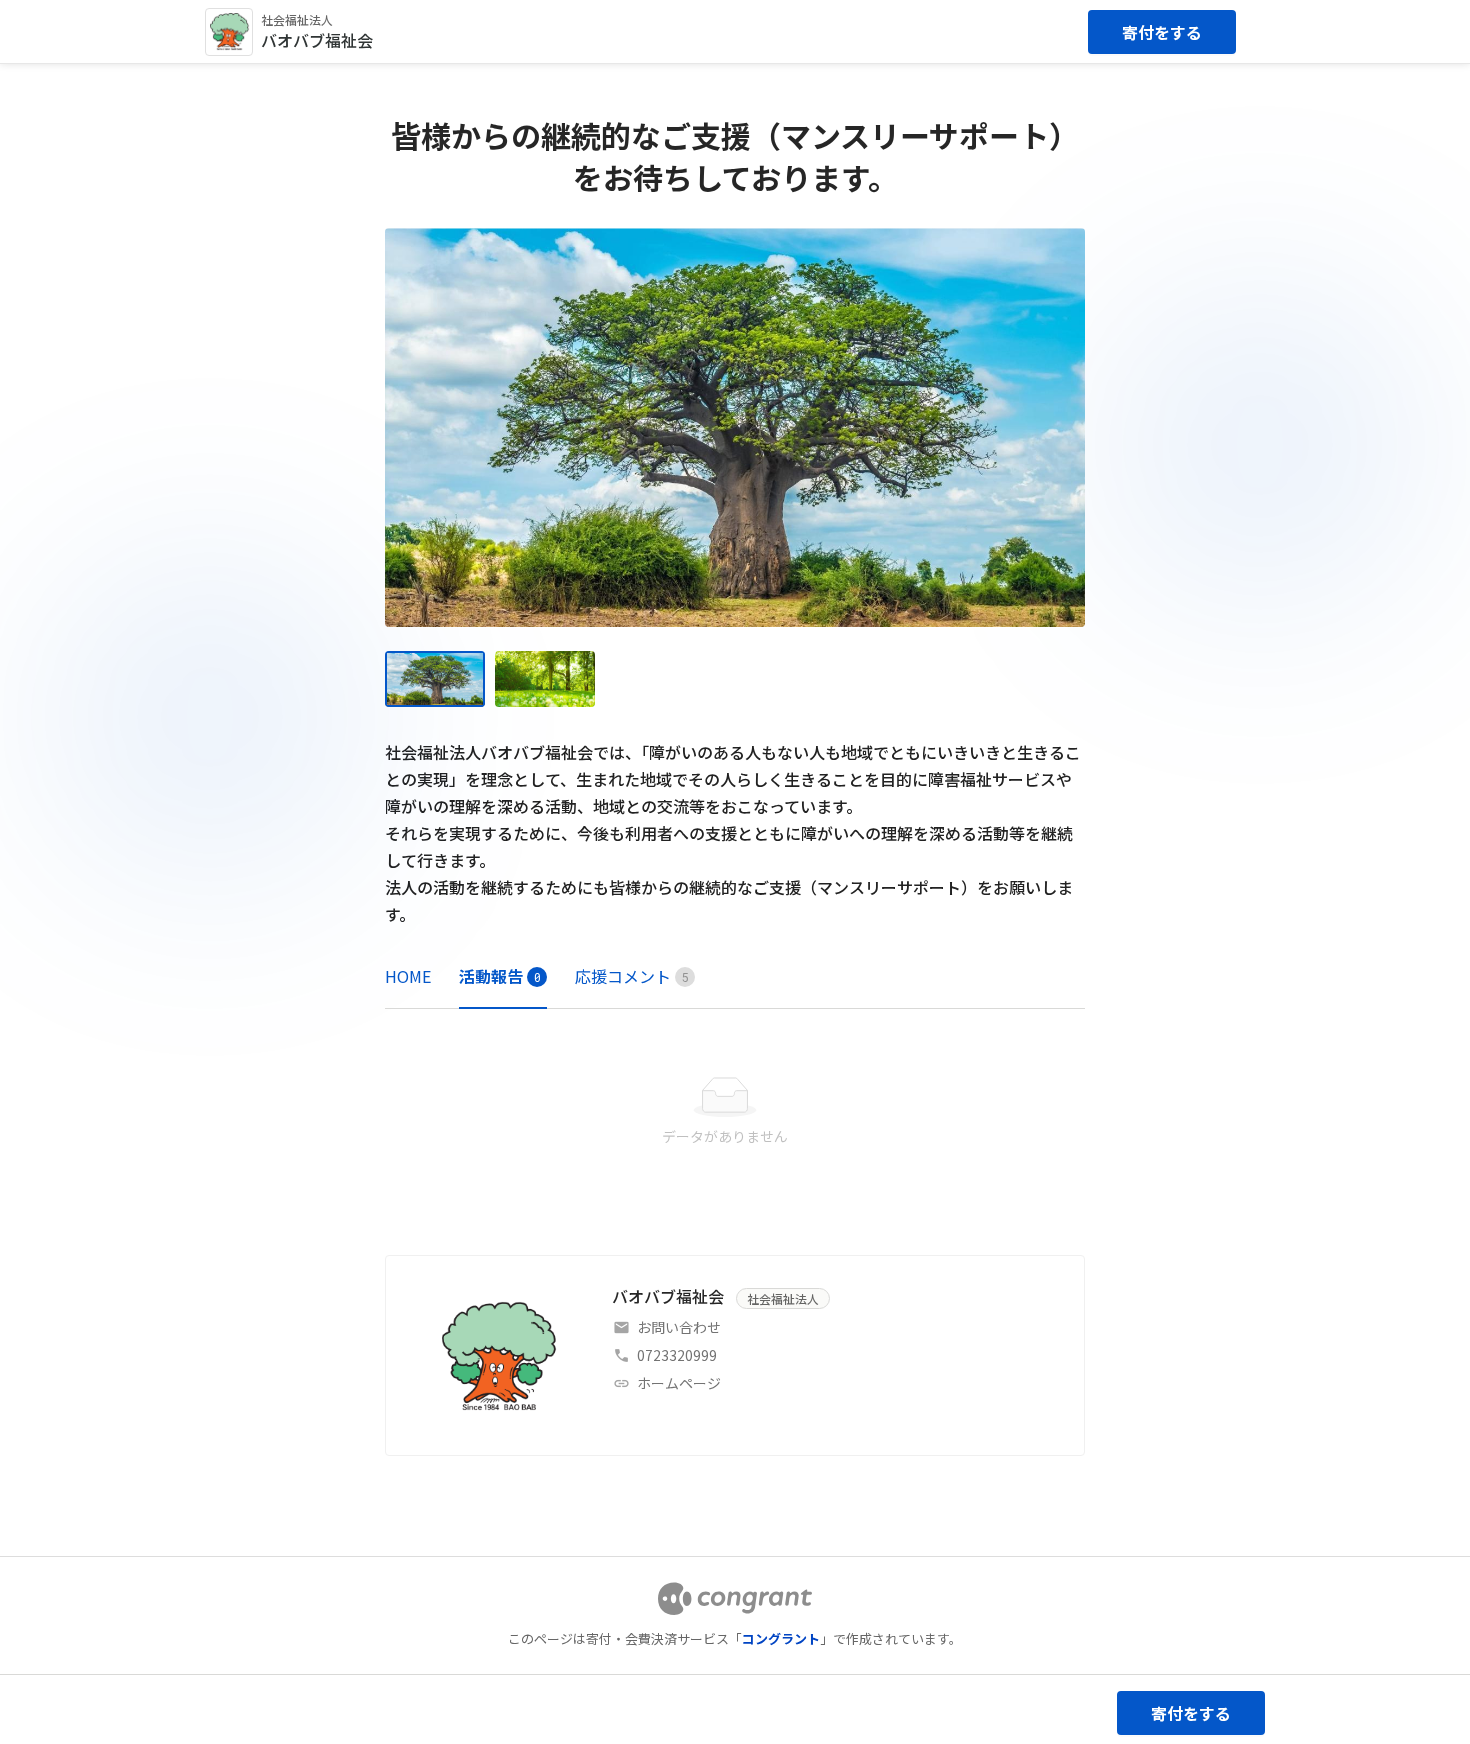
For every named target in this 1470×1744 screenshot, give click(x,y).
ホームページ (679, 1383)
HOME (408, 976)
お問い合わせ (679, 1327)
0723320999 (677, 1355)
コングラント (781, 1638)
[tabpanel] (735, 1112)
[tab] (408, 976)
